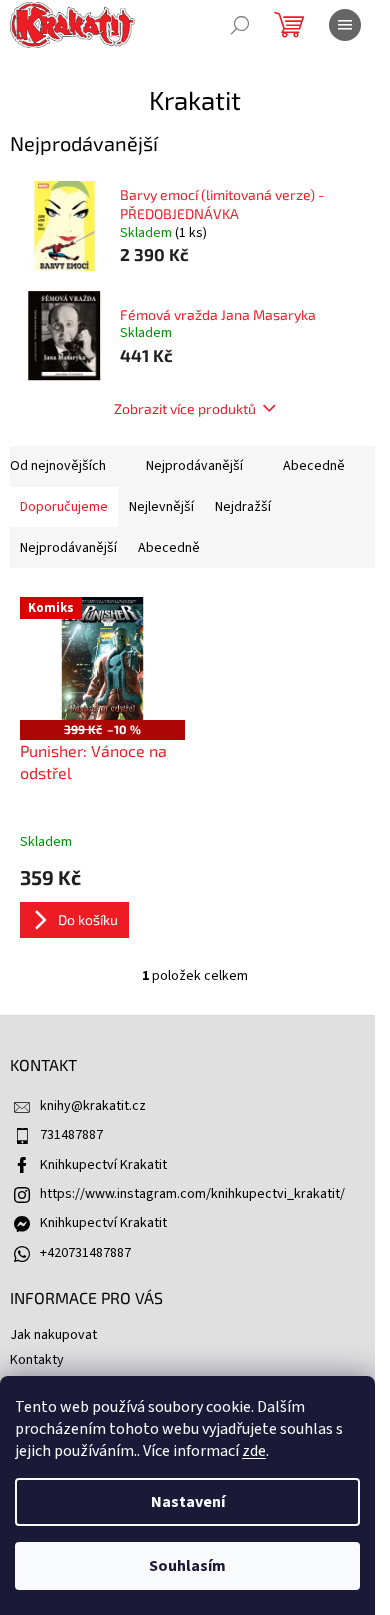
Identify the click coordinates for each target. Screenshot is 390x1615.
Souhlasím (187, 1566)
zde (254, 1451)
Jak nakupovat (53, 1335)
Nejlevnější (161, 507)
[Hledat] (240, 25)
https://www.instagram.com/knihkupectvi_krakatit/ (192, 1194)
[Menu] (345, 25)
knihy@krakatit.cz (93, 1106)
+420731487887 (85, 1253)
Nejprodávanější (194, 466)
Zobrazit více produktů (185, 408)
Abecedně (314, 466)
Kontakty (37, 1360)
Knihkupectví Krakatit (103, 1165)
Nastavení (188, 1502)
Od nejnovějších (58, 466)
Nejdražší (243, 507)
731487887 (71, 1135)
